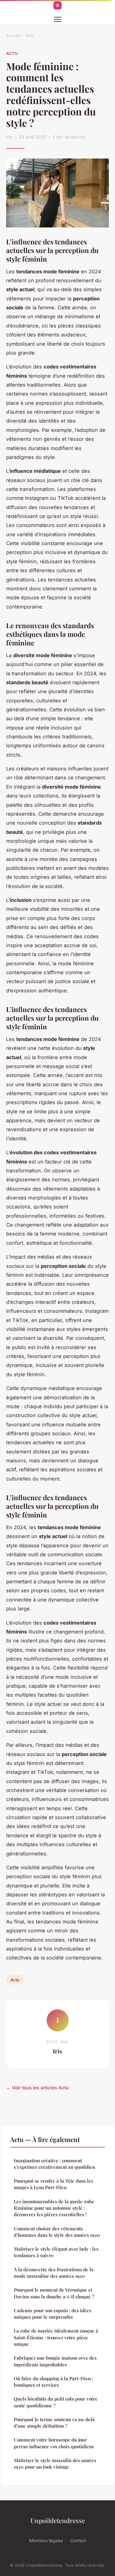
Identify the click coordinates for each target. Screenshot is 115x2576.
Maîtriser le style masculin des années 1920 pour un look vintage (55, 2463)
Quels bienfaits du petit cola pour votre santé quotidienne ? (56, 2402)
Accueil (13, 35)
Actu (30, 35)
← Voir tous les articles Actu (37, 2088)
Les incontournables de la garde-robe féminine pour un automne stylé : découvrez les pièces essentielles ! (54, 2208)
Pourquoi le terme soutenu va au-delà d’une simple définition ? (54, 2423)
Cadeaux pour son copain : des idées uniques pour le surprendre (53, 2314)
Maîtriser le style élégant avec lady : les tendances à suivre (56, 2252)
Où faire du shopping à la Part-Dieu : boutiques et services (54, 2382)
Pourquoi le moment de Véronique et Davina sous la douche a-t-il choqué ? (54, 2293)
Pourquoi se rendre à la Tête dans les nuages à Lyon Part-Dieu (54, 2184)
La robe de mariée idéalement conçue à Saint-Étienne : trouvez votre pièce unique (56, 2337)
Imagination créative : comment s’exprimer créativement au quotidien (54, 2164)
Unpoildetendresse (58, 2520)
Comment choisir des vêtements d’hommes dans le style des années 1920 (57, 2232)
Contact (78, 2540)
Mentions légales (46, 2540)
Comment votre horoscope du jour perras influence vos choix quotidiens (54, 2443)
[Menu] (58, 19)
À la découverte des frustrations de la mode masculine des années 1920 (54, 2273)
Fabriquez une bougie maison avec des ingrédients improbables (55, 2361)
